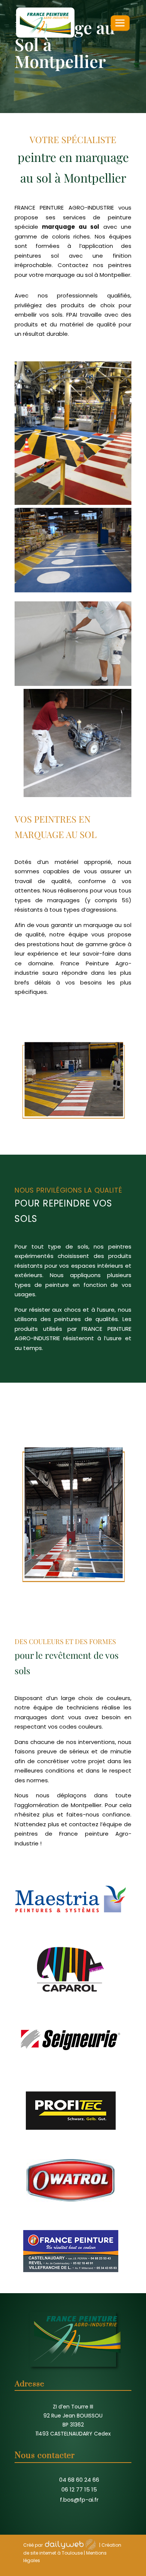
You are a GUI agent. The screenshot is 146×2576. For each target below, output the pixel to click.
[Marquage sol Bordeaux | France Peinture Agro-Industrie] (73, 590)
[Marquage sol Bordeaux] (73, 1619)
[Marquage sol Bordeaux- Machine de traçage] (77, 795)
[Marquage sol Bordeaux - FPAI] (73, 503)
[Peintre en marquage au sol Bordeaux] (73, 1138)
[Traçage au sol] (73, 684)
